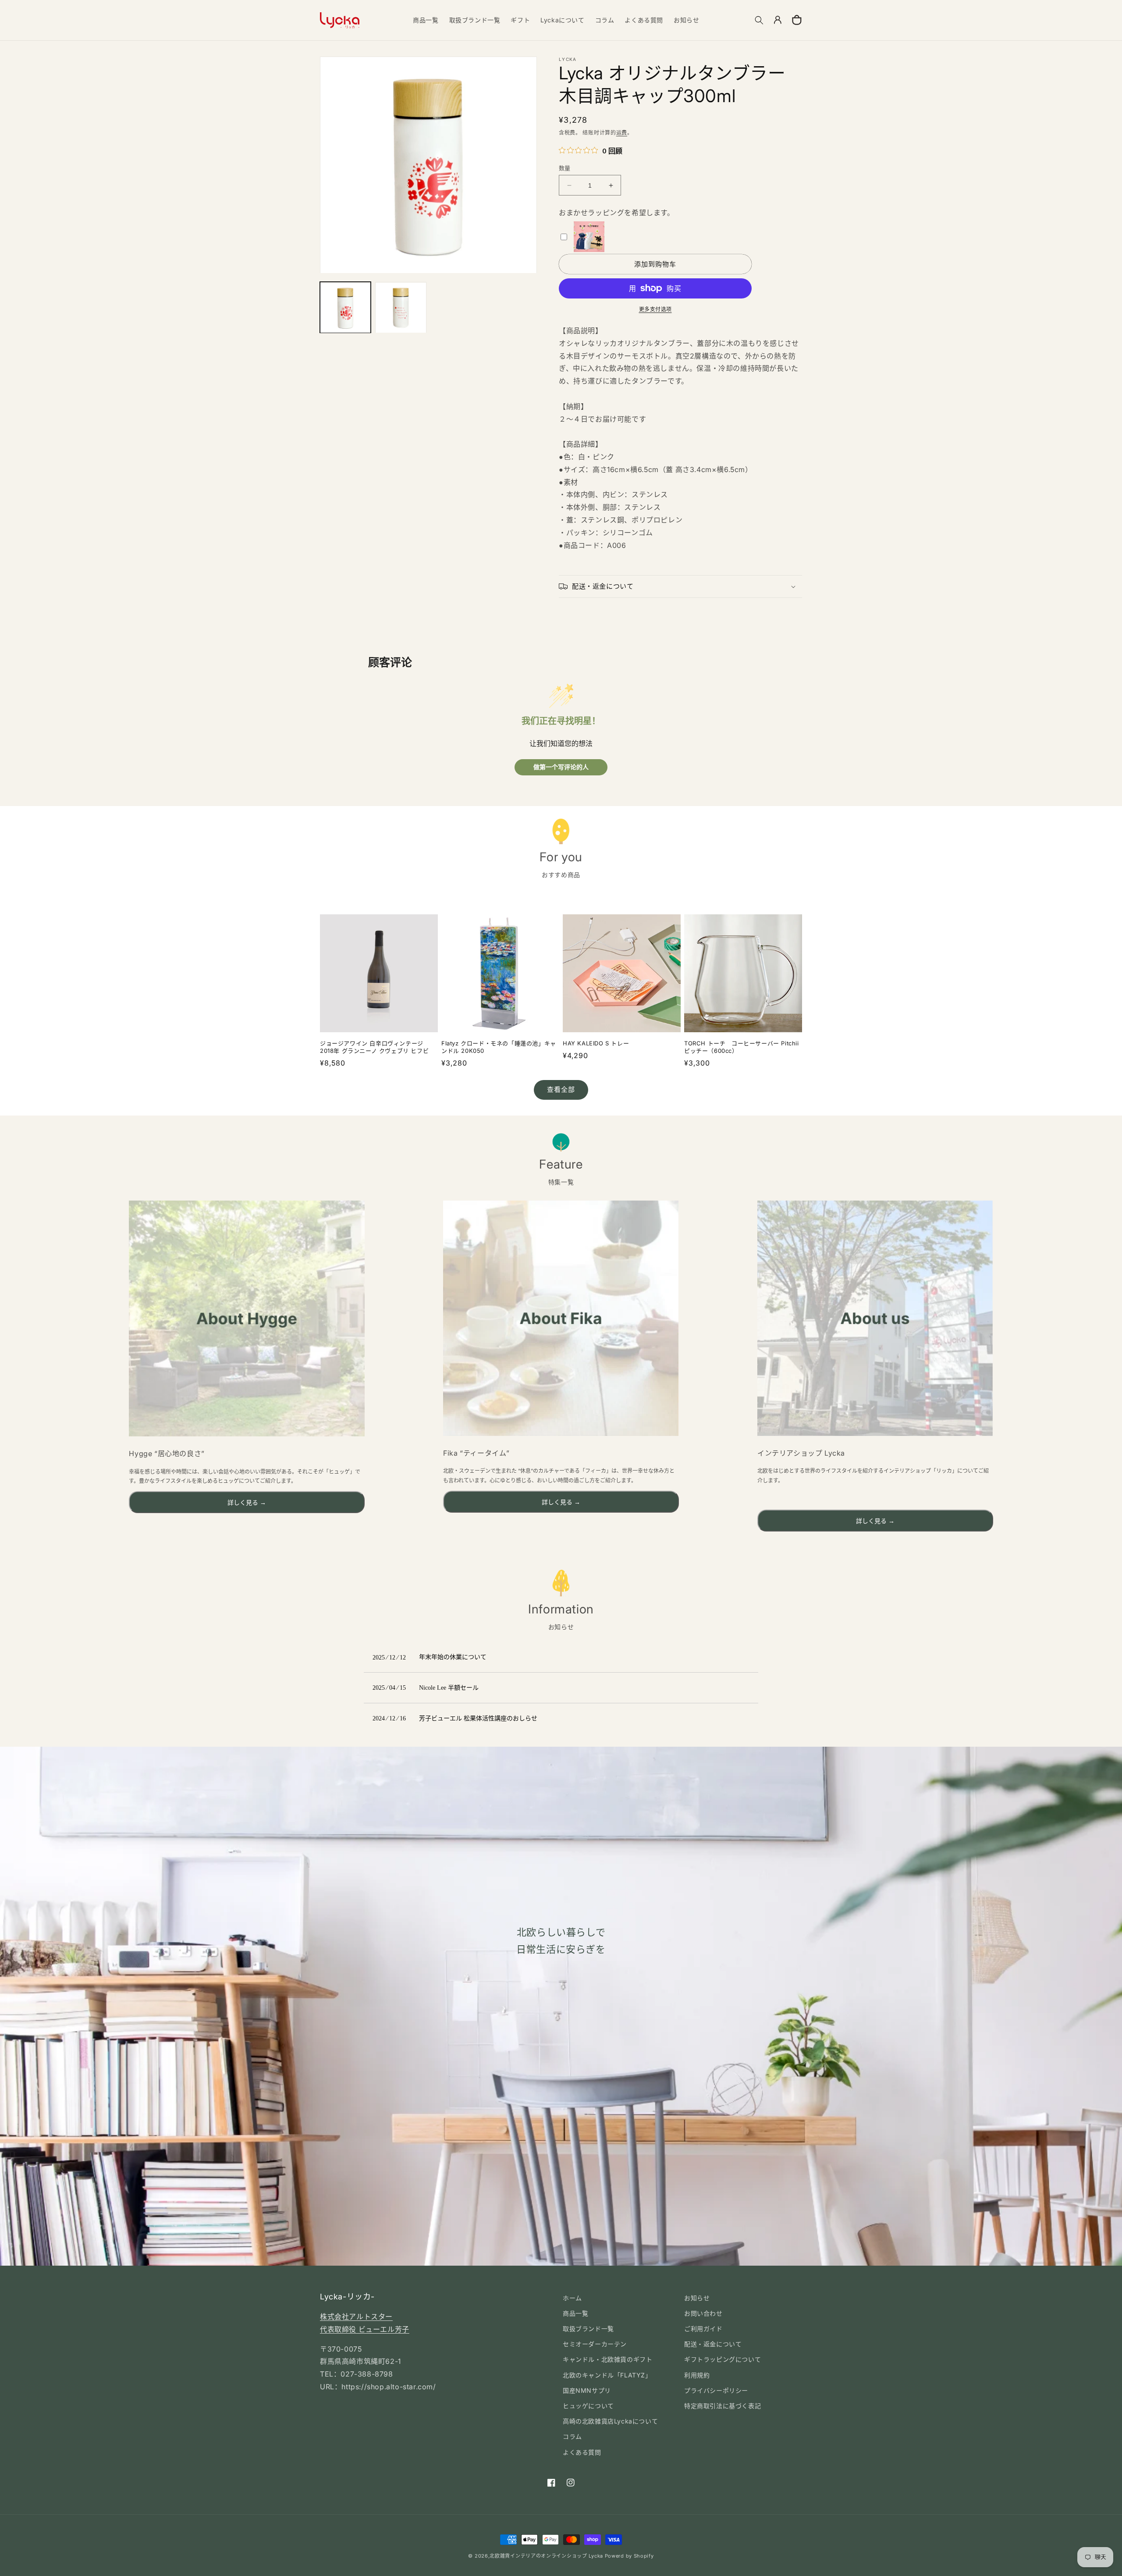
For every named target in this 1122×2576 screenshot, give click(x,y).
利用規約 (697, 2375)
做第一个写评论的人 (561, 767)
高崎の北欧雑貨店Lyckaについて (610, 2421)
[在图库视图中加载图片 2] (401, 308)
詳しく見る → (247, 1503)
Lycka (596, 2556)
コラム (572, 2436)
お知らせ (697, 2298)
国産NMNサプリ (587, 2390)
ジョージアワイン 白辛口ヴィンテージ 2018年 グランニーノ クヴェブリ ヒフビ (374, 1047)
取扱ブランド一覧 (588, 2329)
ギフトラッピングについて (723, 2359)
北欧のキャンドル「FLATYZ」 (607, 2375)
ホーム (572, 2298)
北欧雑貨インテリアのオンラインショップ (538, 2556)
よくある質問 (582, 2452)
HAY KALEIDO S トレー (596, 1043)
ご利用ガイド (703, 2329)
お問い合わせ (703, 2313)
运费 (622, 133)
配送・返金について (713, 2344)
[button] (759, 20)
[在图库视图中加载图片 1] (345, 308)
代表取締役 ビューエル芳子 (365, 2329)
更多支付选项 (655, 309)
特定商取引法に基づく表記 (723, 2406)
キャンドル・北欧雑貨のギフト (607, 2359)
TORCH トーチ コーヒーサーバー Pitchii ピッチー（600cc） (742, 1047)
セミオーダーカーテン (595, 2344)
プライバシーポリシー (716, 2390)
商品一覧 (575, 2313)
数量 (565, 168)
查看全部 (561, 1089)
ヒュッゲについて (588, 2406)
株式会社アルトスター (356, 2317)
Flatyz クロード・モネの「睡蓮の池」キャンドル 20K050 (499, 1047)
